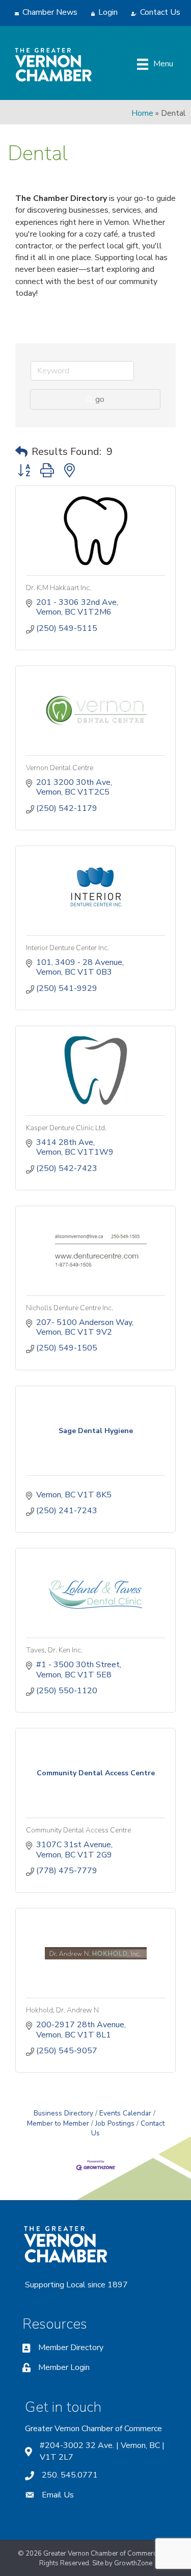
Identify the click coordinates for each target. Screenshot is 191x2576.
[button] (21, 452)
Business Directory (63, 2113)
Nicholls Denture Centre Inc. (70, 1308)
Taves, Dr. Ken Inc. (54, 1650)
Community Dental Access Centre (78, 1830)
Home (142, 113)
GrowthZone (133, 2563)
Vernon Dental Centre (60, 768)
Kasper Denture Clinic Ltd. (66, 1128)
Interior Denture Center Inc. (67, 948)
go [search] (100, 399)
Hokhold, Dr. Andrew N (62, 2010)
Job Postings (115, 2123)
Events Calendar (125, 2113)
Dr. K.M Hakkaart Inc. (59, 588)
